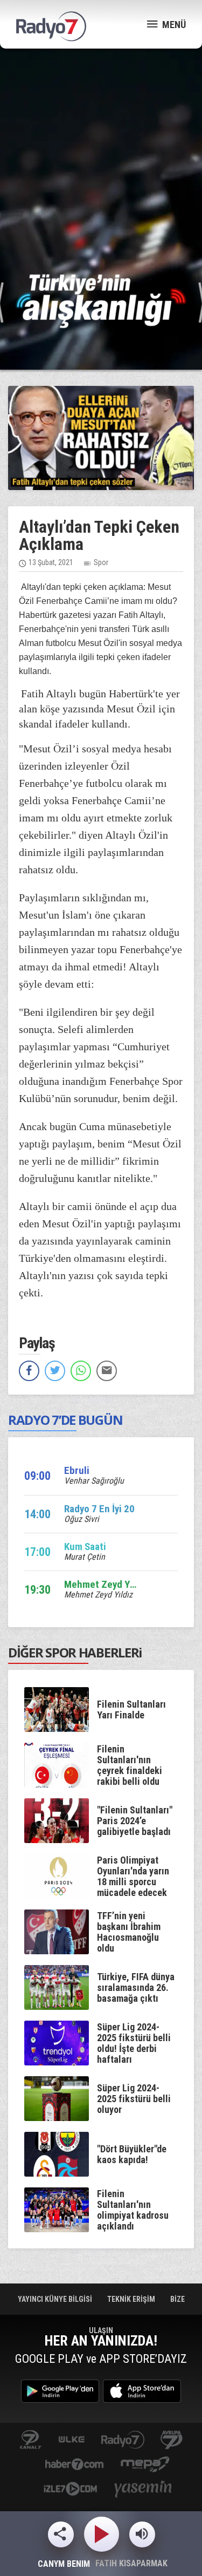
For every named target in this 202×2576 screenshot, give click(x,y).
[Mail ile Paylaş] (107, 1371)
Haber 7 (75, 2465)
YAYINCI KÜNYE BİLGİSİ (56, 2299)
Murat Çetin (85, 1557)
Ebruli (77, 1470)
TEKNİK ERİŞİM (132, 2299)
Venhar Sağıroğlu (94, 1481)
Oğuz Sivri (82, 1519)
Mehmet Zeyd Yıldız (98, 1595)
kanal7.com (30, 2440)
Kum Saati (85, 1547)
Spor (101, 562)
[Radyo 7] (51, 26)
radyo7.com (123, 2440)
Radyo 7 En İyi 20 (99, 1509)
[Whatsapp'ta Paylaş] (81, 1371)
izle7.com (70, 2490)
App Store (142, 2391)
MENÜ (173, 25)
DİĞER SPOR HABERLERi (75, 1652)
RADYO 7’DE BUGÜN (65, 1420)
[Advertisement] (101, 161)
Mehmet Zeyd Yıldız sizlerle (123, 1584)
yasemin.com (143, 2490)
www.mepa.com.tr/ (145, 2465)
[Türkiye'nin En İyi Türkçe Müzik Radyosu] (101, 300)
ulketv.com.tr (72, 2440)
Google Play (60, 2391)
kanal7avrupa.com (172, 2440)
